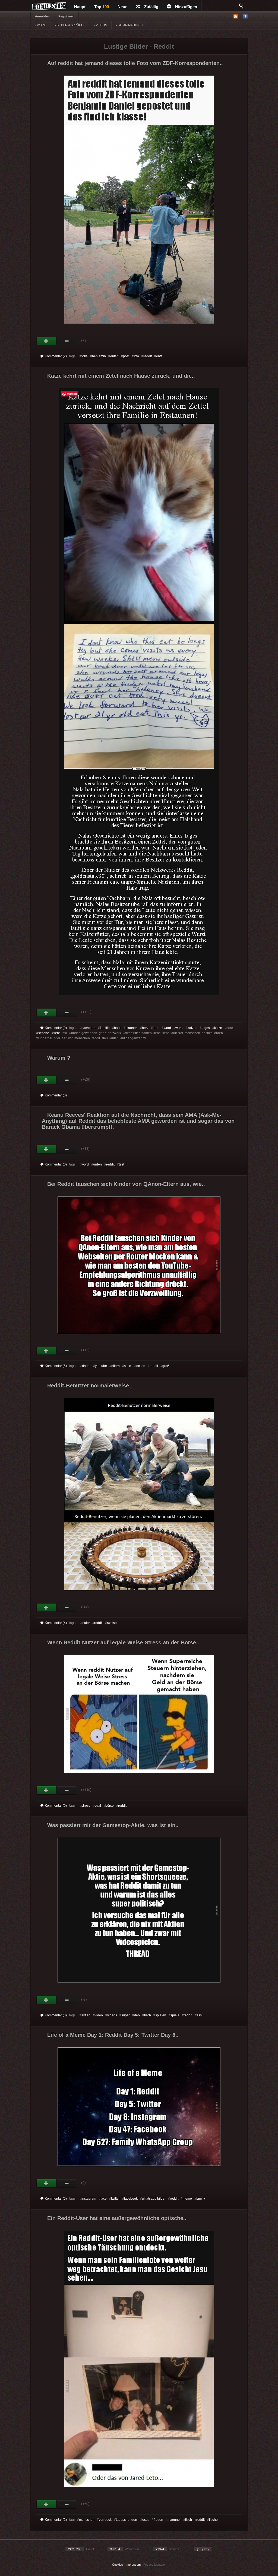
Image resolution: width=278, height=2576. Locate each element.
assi (200, 2015)
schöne (44, 1033)
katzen (192, 1028)
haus (118, 1028)
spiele (175, 2015)
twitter (115, 2199)
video (99, 2015)
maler (86, 1623)
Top (102, 7)
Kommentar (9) (56, 1028)
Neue (122, 7)
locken (140, 1366)
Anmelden (42, 16)
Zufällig (151, 7)
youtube (101, 1366)
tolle (85, 356)
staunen (132, 1028)
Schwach (67, 341)
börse (110, 1806)
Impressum (133, 2565)
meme (187, 2199)
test (121, 1164)
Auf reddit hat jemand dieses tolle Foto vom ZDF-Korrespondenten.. (135, 63)
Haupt (80, 7)
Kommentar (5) (56, 1366)
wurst (179, 1028)
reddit (148, 356)
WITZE (41, 25)
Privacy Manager (155, 2565)
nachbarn (89, 1028)
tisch (148, 2015)
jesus (145, 2520)
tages (206, 1028)
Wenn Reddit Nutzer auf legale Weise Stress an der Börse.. (123, 1642)
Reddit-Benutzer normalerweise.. (90, 1385)
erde (230, 1028)
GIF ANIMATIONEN (130, 25)
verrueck (105, 2520)
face (104, 2199)
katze (218, 1028)
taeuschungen (127, 2520)
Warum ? (59, 1058)
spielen (161, 2015)
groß (166, 1366)
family (201, 2199)
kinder (86, 1366)
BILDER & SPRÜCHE (71, 25)
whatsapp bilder (154, 2199)
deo (137, 2015)
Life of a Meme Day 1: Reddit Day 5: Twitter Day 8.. (113, 2035)
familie (105, 1028)
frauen (158, 2520)
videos (112, 2015)
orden (97, 1164)
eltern (116, 1366)
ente (159, 356)
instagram (89, 2199)
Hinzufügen (186, 7)
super (126, 2015)
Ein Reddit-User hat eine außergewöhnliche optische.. (117, 2218)
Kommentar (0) (56, 1095)
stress (86, 1806)
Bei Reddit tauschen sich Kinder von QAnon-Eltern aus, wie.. (126, 1184)
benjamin (99, 356)
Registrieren (66, 16)
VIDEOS (101, 25)
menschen (87, 2520)
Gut (47, 341)
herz (145, 1028)
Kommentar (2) (56, 356)
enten (114, 356)
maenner (174, 2520)
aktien (86, 2015)
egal (98, 1806)
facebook (131, 2199)
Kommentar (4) (56, 1623)
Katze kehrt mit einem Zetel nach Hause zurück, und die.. (121, 376)
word (167, 1028)
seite (128, 1366)
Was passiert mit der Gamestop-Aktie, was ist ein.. (113, 1825)
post (126, 356)
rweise (112, 1623)
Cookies (118, 2565)
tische (213, 2520)
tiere (57, 1033)
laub (156, 1028)
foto (136, 356)
